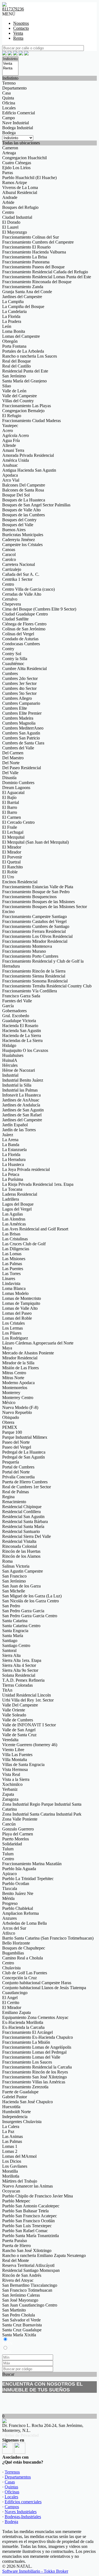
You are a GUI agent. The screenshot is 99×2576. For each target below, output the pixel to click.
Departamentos (18, 2477)
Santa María (13, 1636)
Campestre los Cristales (22, 545)
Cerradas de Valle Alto (22, 594)
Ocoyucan (11, 2191)
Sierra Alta (11, 1655)
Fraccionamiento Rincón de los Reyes (35, 2072)
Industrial (10, 1075)
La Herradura (14, 1159)
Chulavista (11, 1968)
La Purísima (13, 1179)
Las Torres (11, 1274)
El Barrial (11, 802)
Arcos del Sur (14, 1928)
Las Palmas (12, 1264)
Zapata (8, 1794)
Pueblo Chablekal (18, 1908)
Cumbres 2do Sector (20, 678)
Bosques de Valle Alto (21, 510)
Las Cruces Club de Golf (24, 1244)
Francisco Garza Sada (21, 996)
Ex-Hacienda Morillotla (23, 2022)
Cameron (10, 148)
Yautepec (10, 426)
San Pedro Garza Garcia (23, 1611)
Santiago (10, 1641)
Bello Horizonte (16, 1943)
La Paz (8, 2131)
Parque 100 (12, 1432)
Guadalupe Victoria (19, 1021)
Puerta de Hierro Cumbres (25, 1482)
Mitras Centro (14, 1373)
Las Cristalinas (15, 1239)
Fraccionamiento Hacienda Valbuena (34, 252)
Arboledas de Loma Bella (24, 1923)
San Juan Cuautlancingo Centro (30, 2305)
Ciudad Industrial (17, 217)
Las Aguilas (13, 1214)
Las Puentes (13, 1269)
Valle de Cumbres (18, 1720)
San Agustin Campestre (23, 1571)
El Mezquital (13, 837)
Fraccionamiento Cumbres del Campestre (38, 242)
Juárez (8, 1135)
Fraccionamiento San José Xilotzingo (35, 2077)
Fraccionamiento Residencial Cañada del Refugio (45, 272)
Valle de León (14, 391)
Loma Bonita (14, 331)
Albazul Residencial (20, 192)
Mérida (8, 1898)
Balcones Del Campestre (24, 485)
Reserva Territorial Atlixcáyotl (28, 2265)
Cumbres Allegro (17, 698)
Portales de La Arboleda (23, 351)
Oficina (9, 103)
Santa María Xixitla (19, 2335)
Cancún (9, 1824)
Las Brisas (11, 1234)
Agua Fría (11, 440)
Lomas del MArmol (19, 2156)
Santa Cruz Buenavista (22, 2325)
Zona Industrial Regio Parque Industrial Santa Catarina (42, 1807)
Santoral (9, 1650)
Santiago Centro (16, 1645)
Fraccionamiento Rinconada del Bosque (37, 282)
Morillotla (11, 2176)
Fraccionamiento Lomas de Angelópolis (37, 2047)
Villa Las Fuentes (17, 1755)
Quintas (11, 2487)
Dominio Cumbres (18, 783)
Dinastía (9, 778)
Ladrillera (11, 1199)
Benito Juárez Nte (18, 1893)
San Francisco (14, 1576)
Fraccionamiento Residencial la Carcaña (37, 2067)
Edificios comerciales (23, 2502)
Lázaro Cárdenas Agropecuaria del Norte (38, 1343)
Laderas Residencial (20, 1194)
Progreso (10, 1903)
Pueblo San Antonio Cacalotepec (31, 2206)
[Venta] (10, 64)
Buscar (8, 2374)
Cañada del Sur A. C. (21, 574)
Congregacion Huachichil (24, 158)
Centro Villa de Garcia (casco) (28, 589)
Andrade (10, 197)
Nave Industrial (16, 123)
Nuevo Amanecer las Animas (28, 2186)
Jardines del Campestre (22, 297)
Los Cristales (13, 1323)
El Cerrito (11, 2003)
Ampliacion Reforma (20, 1913)
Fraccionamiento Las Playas (27, 406)
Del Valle (10, 773)
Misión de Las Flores (20, 1368)
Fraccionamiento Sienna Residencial (34, 976)
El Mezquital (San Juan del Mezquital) (35, 842)
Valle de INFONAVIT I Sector (29, 1725)
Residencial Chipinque (22, 1507)
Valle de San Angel (19, 1730)
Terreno (9, 83)
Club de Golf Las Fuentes (25, 1973)
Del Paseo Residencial (22, 768)
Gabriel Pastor (15, 2097)
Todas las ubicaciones (21, 143)
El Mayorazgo (15, 232)
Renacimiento (14, 1502)
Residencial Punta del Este (25, 371)
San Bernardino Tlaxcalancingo (30, 2285)
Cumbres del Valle (18, 748)
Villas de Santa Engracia (23, 1764)
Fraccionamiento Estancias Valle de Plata (38, 887)
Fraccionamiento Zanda (23, 287)
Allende (9, 445)
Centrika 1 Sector (17, 579)
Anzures (9, 1918)
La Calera (11, 2127)
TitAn (7, 1690)
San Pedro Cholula (19, 2315)
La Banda (11, 1145)
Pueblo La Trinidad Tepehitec (28, 1879)
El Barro (10, 807)
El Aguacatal (13, 792)
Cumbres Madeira (18, 718)
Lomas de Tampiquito (21, 1303)
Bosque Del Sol (16, 495)
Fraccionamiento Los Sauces (27, 2062)
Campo (9, 118)
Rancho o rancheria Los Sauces (30, 356)
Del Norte (11, 763)
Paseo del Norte (16, 1442)
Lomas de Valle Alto (20, 1308)
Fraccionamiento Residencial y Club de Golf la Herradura (43, 964)
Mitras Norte (13, 1378)
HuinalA (10, 1060)
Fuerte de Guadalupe (20, 2092)
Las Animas (13, 2136)
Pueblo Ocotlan (16, 1884)
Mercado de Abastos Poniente (28, 1353)
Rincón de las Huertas (21, 1551)
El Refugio (12, 416)
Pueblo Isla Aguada (19, 1869)
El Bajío (9, 797)
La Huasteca (13, 1164)
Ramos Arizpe (15, 183)
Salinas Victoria (16, 1566)
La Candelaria (14, 311)
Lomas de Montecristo (22, 1298)
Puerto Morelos (16, 1839)
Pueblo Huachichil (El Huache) (29, 178)
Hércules (10, 1065)
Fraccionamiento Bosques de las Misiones (38, 902)
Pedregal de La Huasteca (24, 1452)
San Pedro (11, 1606)
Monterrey (11, 1393)
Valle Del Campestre (20, 1705)
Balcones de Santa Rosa (23, 490)
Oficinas (12, 2492)
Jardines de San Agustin (23, 1110)
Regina (8, 1497)
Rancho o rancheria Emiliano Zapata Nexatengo (44, 2255)
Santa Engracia (15, 1631)
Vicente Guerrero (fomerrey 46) (30, 1745)
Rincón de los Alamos (21, 1556)
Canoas (9, 550)
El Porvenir (12, 857)
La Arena (10, 1140)
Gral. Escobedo (16, 1016)
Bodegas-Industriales (23, 2517)
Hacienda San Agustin (22, 1031)
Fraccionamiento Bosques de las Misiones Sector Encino (45, 909)
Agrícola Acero (16, 435)
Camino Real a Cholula (23, 1958)
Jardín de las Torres (19, 1130)
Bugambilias (13, 1953)
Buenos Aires (14, 530)
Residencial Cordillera (21, 1512)
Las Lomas (12, 1254)
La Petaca (11, 1174)
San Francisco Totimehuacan (27, 2290)
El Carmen (12, 817)
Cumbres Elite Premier (22, 713)
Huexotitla (11, 2107)
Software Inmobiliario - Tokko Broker (35, 2571)
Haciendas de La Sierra (22, 1040)
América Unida (16, 460)
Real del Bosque (16, 361)
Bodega (9, 133)
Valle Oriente (14, 1710)
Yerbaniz (10, 1789)
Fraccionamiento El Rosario (26, 247)
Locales (9, 108)
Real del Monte (16, 2260)
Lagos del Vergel (17, 1209)
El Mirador (12, 847)
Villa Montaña (15, 1760)
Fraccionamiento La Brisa (25, 257)
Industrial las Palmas (20, 1090)
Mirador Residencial (20, 1358)
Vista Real (11, 1774)
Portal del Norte (16, 1472)
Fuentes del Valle (17, 1001)
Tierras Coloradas (17, 1685)
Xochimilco (12, 1784)
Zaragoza (10, 1799)
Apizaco (9, 1874)
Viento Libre (13, 1750)
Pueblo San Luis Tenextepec (27, 2226)
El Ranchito (13, 867)
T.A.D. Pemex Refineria (23, 1680)
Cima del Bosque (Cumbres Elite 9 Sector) (39, 609)
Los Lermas (13, 1328)
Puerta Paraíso (15, 2241)
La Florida (11, 316)
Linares (9, 1278)
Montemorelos (15, 1388)
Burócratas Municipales (23, 535)
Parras (8, 173)
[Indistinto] (10, 59)
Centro (8, 212)
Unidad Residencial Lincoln (27, 1695)
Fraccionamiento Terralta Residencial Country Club (47, 986)
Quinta (8, 98)
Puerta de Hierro (16, 2246)
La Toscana (12, 1189)
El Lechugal (13, 832)
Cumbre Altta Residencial (24, 669)
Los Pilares (12, 1333)
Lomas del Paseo (17, 1313)
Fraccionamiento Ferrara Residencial (34, 931)
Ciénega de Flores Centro (24, 624)
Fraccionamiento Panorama (26, 262)
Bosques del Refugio (20, 207)
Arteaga (9, 153)
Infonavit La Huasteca (21, 1095)
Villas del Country (18, 401)
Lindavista (11, 1283)
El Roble (10, 872)
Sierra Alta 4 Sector (19, 1665)
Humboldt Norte (16, 2112)
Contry (8, 649)
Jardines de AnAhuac (21, 1100)
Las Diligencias (16, 1249)
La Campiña (13, 302)
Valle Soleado (14, 1715)
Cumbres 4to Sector (19, 688)
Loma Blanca (14, 1288)
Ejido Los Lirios (16, 168)
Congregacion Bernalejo (23, 411)
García (8, 1006)
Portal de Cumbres (18, 1467)
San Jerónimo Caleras (21, 2295)
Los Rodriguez (15, 1338)
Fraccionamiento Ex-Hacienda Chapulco (38, 2037)
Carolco (9, 559)
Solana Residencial (19, 1675)
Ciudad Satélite (15, 619)
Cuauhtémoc (13, 664)
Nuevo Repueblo (17, 1412)
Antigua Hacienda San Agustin (29, 470)
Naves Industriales (21, 2512)
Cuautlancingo (15, 1993)
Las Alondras (14, 1219)
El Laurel (10, 227)
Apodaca (10, 475)
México (9, 1402)
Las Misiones (14, 1259)
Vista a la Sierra (16, 1779)
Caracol (9, 554)
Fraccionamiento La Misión (26, 2042)
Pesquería (11, 1462)
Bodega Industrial (18, 128)
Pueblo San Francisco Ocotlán (28, 2221)
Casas (10, 2482)
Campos (12, 2507)
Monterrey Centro (18, 1398)
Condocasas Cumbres (21, 644)
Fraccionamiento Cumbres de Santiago (36, 926)
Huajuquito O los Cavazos (25, 1050)
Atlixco (9, 1933)
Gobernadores (14, 1011)
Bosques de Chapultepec (24, 1948)
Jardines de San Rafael (22, 1115)
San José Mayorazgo (20, 2300)
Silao (7, 386)
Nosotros (21, 23)
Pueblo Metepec (16, 2201)
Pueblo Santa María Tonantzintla (31, 2236)
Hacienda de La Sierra (22, 1035)
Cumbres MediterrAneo (23, 728)
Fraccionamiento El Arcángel (28, 2032)
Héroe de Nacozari (19, 1070)
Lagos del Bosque (18, 1204)
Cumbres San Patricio (21, 738)
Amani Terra (13, 450)
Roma (7, 1561)
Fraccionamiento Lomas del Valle (31, 2057)
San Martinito (14, 2310)
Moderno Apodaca (18, 1383)
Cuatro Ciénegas (17, 163)
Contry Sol (12, 654)
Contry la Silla (15, 659)
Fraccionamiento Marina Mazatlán (32, 1864)
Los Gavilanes (15, 2166)
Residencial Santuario (21, 1531)
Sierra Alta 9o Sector (20, 1670)
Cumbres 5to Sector (19, 693)
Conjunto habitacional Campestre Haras (37, 1983)
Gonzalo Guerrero (18, 1829)
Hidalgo (9, 1045)
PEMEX (10, 1427)
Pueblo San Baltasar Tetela (25, 2211)
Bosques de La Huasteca (24, 500)
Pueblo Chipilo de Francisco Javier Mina (38, 2196)
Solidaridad (12, 1844)
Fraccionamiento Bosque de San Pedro (36, 892)
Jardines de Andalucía (21, 1105)
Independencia (15, 2117)
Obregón (10, 341)
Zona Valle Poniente (20, 1819)
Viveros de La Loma (20, 187)
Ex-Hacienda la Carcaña (23, 2027)
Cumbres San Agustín (21, 733)
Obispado (11, 1417)
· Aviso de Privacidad (20, 2435)
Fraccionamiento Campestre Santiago (35, 916)
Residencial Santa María (23, 1526)
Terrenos (12, 2472)
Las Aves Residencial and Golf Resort (35, 1229)
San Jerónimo (14, 376)
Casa (6, 93)
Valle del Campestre (20, 396)
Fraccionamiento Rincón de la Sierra (34, 971)
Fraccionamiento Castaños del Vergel (34, 921)
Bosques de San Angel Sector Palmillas (36, 505)
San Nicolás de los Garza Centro (31, 1601)
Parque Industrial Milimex (25, 1437)
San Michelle (14, 1591)
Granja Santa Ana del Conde (27, 292)
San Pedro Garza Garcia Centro (30, 1616)
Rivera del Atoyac (18, 2280)
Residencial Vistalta (19, 1541)
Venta (18, 33)
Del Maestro (13, 758)
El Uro (8, 877)
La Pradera (12, 321)
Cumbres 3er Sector (19, 683)
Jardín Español (15, 1125)
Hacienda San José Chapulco (28, 2102)
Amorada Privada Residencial (28, 455)
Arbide (8, 202)
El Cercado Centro (18, 822)
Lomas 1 (10, 2146)
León (7, 326)
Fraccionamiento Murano (24, 951)
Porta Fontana (14, 346)
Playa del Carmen (18, 1834)
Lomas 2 (10, 2151)
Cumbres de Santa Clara (23, 743)
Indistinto (10, 78)
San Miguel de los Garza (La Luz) (32, 1596)
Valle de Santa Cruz (19, 1735)
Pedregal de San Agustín (24, 1457)
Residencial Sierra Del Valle (27, 1536)
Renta (18, 38)
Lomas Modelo (15, 1293)
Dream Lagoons (16, 788)
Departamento (14, 88)
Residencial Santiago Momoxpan (31, 2270)
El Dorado (11, 222)
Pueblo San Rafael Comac (25, 2231)
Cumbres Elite (15, 708)
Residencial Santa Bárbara (25, 1521)
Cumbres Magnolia (19, 723)
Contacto (21, 28)
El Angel (10, 1998)
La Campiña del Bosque (23, 307)
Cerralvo (10, 599)
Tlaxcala (10, 1888)
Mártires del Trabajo (20, 2181)
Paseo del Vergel (17, 1447)
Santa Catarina (15, 1621)
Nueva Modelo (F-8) (20, 1407)
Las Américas (14, 1224)
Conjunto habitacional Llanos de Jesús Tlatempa (44, 1988)
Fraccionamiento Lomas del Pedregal (34, 2052)
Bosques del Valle (18, 525)
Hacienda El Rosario (20, 1026)
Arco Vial (11, 480)
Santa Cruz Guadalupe (22, 2330)
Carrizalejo (12, 569)
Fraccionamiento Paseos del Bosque (33, 267)
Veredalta (10, 1740)
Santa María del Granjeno (24, 381)
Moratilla (10, 2171)
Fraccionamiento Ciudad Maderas (31, 421)
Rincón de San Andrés (22, 2275)
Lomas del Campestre (21, 336)
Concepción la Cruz (20, 1978)
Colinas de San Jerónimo (24, 629)
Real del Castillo (16, 366)
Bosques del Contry (19, 520)
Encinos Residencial (20, 882)
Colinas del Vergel (18, 634)
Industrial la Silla (17, 1085)
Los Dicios (12, 2161)
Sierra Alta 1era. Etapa (22, 1660)
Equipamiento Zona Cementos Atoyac (35, 2017)
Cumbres (10, 673)
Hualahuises (13, 1055)
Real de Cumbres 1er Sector (27, 1487)
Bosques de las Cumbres (24, 515)
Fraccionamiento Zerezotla (25, 2087)
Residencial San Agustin (23, 1517)
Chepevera (12, 604)
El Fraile (10, 827)
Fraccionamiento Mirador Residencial (35, 941)
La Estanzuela (14, 1150)
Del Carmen (13, 753)
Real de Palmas (16, 1492)
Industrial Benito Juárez (23, 1080)
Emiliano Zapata (16, 2012)
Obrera (8, 1422)
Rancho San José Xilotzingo (27, 2250)
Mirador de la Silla (18, 1363)
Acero (8, 430)
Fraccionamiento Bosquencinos (29, 897)
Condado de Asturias (20, 639)
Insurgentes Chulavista (22, 2122)
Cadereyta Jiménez (19, 540)
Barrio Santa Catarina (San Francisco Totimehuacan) (48, 1938)
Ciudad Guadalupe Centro (25, 614)
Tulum (8, 1849)
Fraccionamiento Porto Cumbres (30, 956)
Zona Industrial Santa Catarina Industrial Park (42, 1814)
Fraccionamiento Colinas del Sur (31, 237)
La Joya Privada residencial (26, 1169)
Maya (7, 1348)
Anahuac (10, 465)
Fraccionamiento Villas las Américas (34, 2082)
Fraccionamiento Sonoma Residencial (35, 981)
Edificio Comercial (19, 113)
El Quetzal (11, 862)
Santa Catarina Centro (21, 1626)
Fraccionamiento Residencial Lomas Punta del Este (47, 277)
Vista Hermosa (15, 1769)
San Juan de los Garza (21, 1586)
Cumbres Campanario (21, 703)
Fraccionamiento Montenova (27, 946)
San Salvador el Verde (21, 2320)
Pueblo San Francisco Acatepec (30, 2216)
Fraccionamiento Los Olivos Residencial (37, 936)
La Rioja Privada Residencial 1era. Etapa (38, 1184)
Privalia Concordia (18, 1477)
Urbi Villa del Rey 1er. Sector (28, 1700)
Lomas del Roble (17, 1318)
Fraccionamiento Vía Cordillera (30, 991)
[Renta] (10, 68)
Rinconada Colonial (20, 1546)
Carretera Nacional (19, 564)
